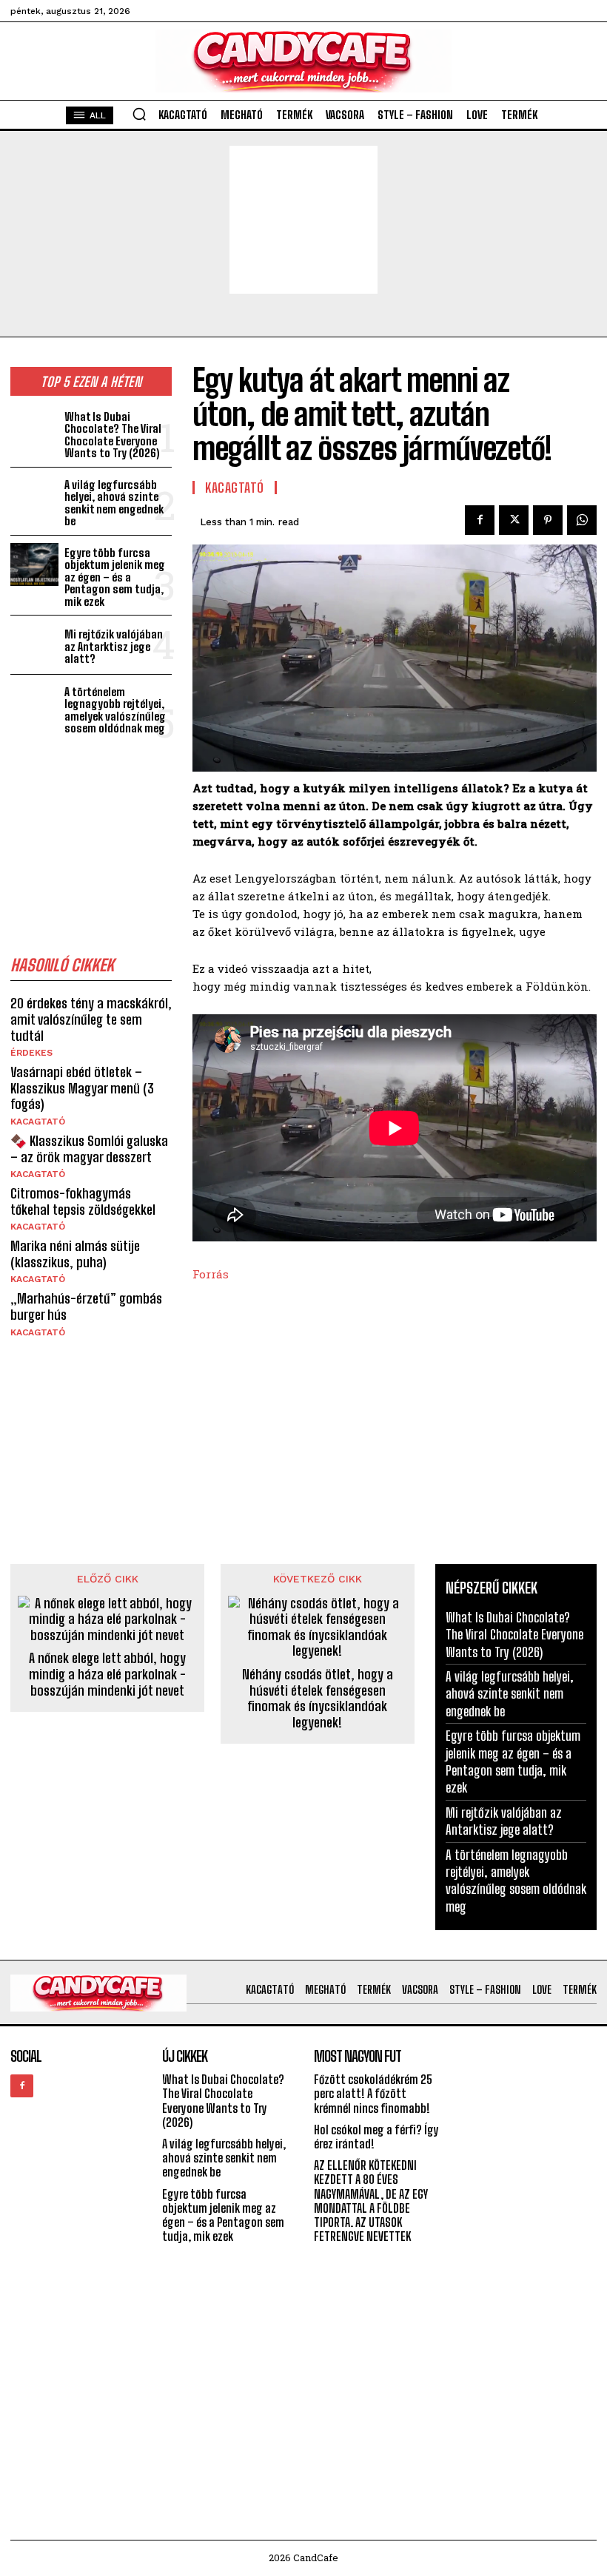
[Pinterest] (548, 520)
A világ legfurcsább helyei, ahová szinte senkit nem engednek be (114, 503)
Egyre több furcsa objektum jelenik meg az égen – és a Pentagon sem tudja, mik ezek (115, 577)
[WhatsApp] (582, 520)
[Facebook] (480, 520)
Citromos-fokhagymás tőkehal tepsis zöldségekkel (83, 1201)
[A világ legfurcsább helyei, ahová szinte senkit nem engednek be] (34, 497)
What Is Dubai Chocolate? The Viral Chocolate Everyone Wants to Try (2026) (113, 435)
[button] (139, 114)
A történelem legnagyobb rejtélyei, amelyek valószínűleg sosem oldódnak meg (115, 710)
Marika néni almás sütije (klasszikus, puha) (75, 1254)
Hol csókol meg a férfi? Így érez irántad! (376, 2137)
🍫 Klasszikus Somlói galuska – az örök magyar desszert (89, 1149)
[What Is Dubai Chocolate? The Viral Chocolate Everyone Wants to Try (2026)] (34, 429)
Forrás (211, 1274)
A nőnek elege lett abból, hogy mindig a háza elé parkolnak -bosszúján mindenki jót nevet (107, 1674)
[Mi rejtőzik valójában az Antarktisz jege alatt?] (34, 645)
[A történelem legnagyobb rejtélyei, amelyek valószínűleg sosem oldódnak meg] (34, 704)
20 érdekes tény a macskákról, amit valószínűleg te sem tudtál (91, 1019)
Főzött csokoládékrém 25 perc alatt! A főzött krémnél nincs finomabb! (373, 2093)
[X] (514, 520)
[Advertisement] (303, 220)
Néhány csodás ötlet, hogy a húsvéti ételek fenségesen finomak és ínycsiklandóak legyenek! (318, 1699)
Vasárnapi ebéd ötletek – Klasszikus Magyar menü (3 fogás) (82, 1088)
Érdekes (31, 1053)
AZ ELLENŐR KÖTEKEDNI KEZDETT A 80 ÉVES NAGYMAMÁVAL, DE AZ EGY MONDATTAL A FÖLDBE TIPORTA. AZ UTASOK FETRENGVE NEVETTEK (371, 2201)
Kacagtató (38, 1122)
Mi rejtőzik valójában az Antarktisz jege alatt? (114, 646)
